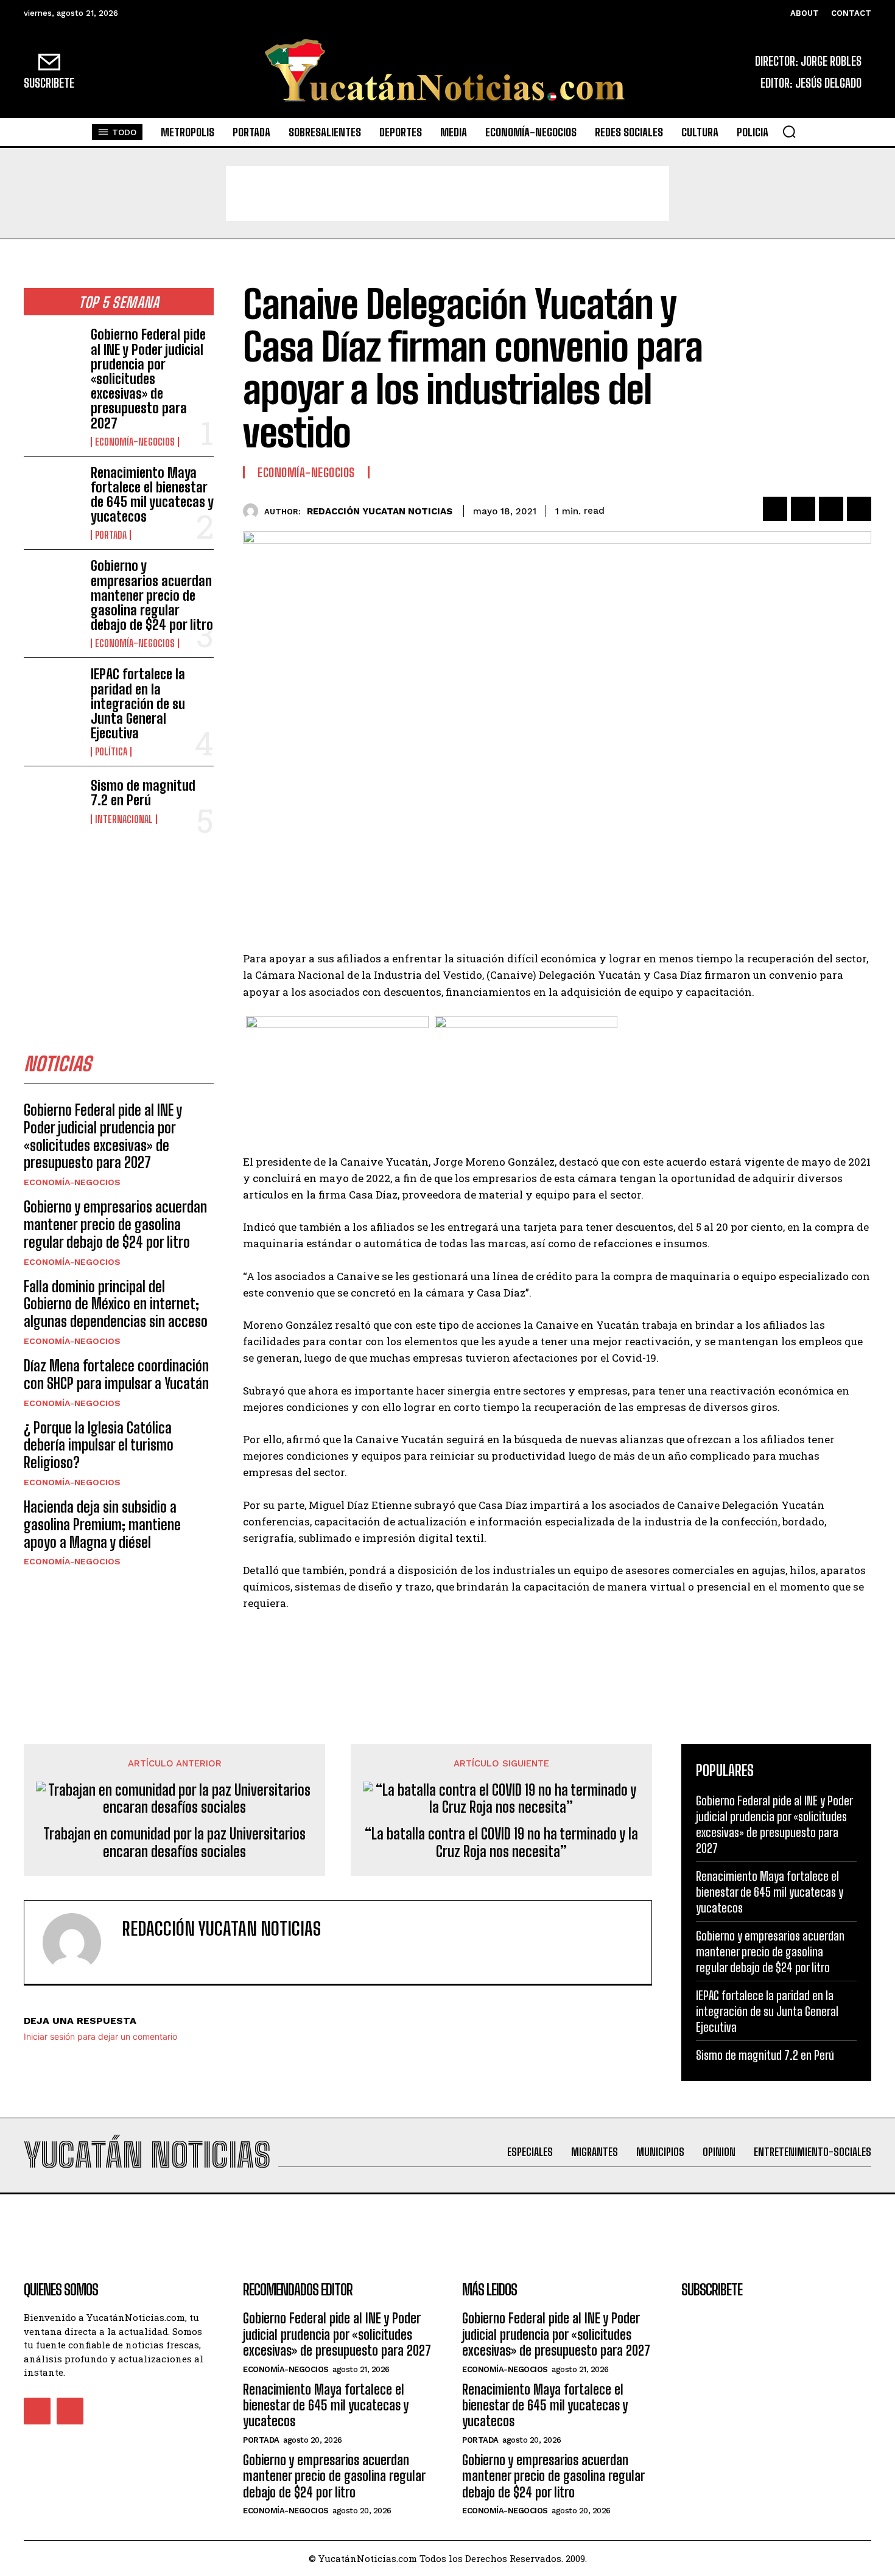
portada (111, 535)
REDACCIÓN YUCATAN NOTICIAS (380, 511)
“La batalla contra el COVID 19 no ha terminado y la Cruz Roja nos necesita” (501, 1843)
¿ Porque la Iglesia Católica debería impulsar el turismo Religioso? (99, 1445)
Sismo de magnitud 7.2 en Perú (143, 793)
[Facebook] (775, 509)
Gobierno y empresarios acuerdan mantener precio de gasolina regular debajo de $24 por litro (152, 595)
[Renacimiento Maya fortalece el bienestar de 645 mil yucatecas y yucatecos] (52, 491)
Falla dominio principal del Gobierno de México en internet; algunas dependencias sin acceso (116, 1304)
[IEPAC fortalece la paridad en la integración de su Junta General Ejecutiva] (52, 693)
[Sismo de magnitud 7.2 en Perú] (52, 801)
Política (111, 752)
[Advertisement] (447, 194)
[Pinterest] (831, 509)
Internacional (124, 819)
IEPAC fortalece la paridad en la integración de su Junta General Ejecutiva (138, 704)
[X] (803, 509)
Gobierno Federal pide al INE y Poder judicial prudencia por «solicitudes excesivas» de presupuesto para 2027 (148, 379)
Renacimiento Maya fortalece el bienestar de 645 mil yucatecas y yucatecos (152, 495)
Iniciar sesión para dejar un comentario (100, 2036)
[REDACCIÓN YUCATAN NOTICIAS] (254, 511)
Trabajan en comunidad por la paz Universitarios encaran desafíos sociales (174, 1843)
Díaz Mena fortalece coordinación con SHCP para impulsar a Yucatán (116, 1374)
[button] (789, 131)
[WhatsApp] (859, 509)
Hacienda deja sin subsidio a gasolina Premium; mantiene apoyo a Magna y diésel (102, 1524)
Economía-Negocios (135, 442)
